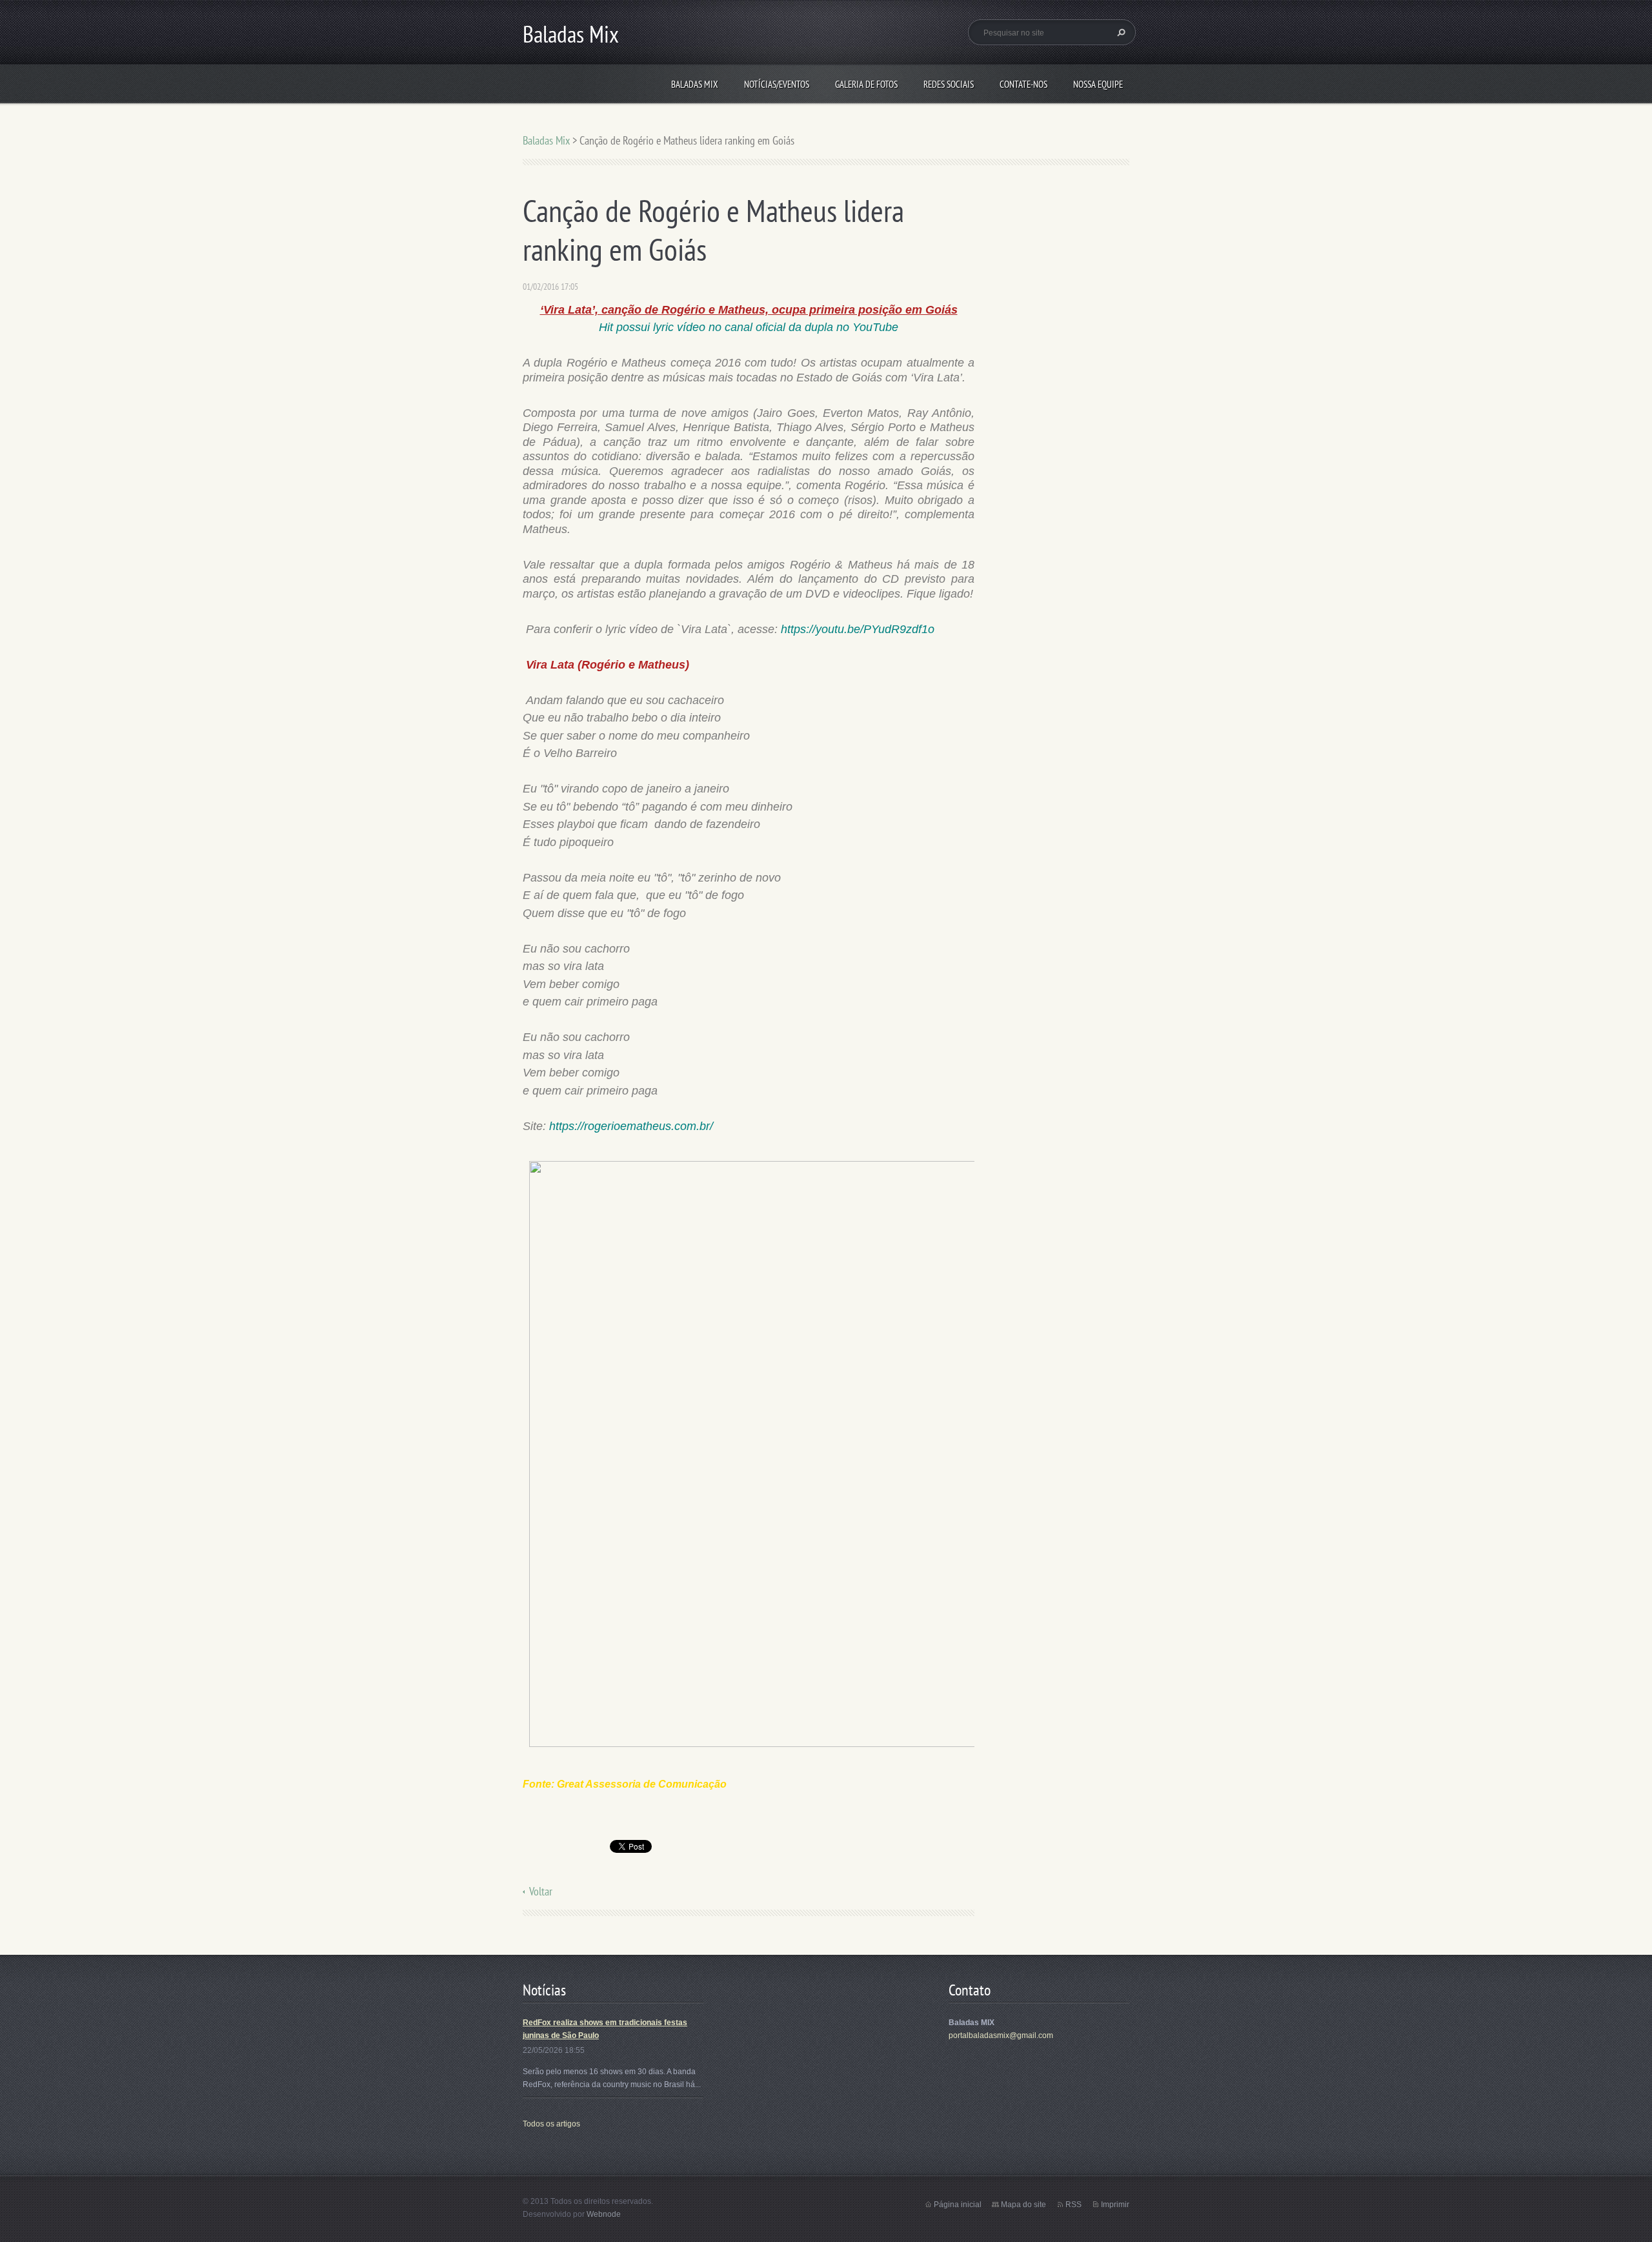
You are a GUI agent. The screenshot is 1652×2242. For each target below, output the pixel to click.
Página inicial (958, 2205)
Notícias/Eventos (777, 84)
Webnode (604, 2214)
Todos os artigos (551, 2124)
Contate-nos (1023, 84)
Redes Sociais (949, 84)
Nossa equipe (1098, 84)
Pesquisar (1120, 32)
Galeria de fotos (866, 84)
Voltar (541, 1891)
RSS (1073, 2205)
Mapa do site (1023, 2205)
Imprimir (1115, 2205)
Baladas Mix (695, 84)
